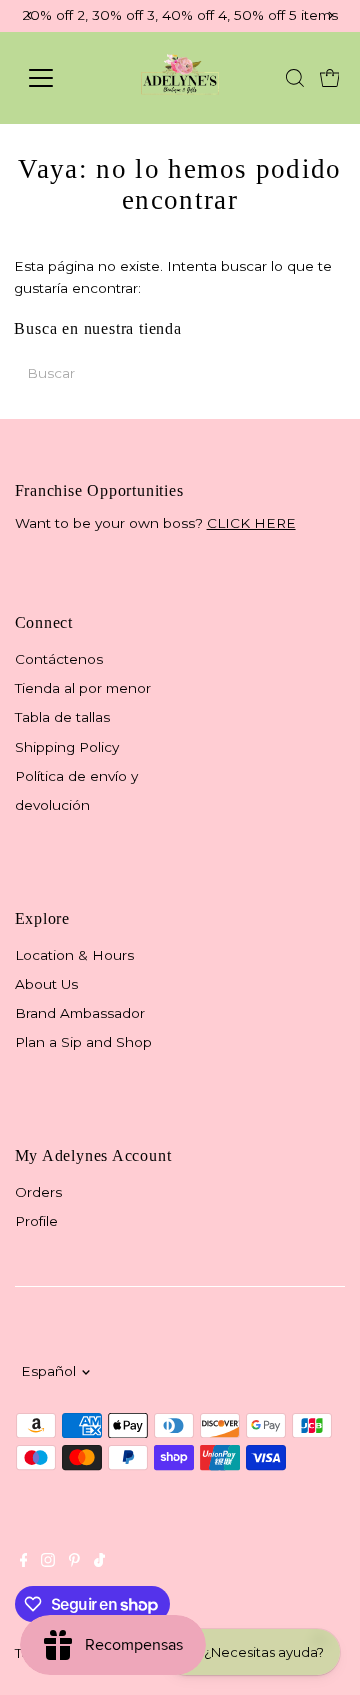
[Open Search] (295, 78)
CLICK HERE (251, 523)
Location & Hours (74, 955)
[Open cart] (330, 78)
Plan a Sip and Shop (83, 1042)
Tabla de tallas (62, 717)
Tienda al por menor (83, 688)
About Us (46, 984)
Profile (36, 1221)
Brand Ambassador (80, 1013)
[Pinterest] (74, 1562)
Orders (38, 1192)
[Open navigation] (53, 78)
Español (48, 1371)
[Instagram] (48, 1562)
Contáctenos (59, 659)
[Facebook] (24, 1562)
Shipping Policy (67, 747)
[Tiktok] (99, 1562)
